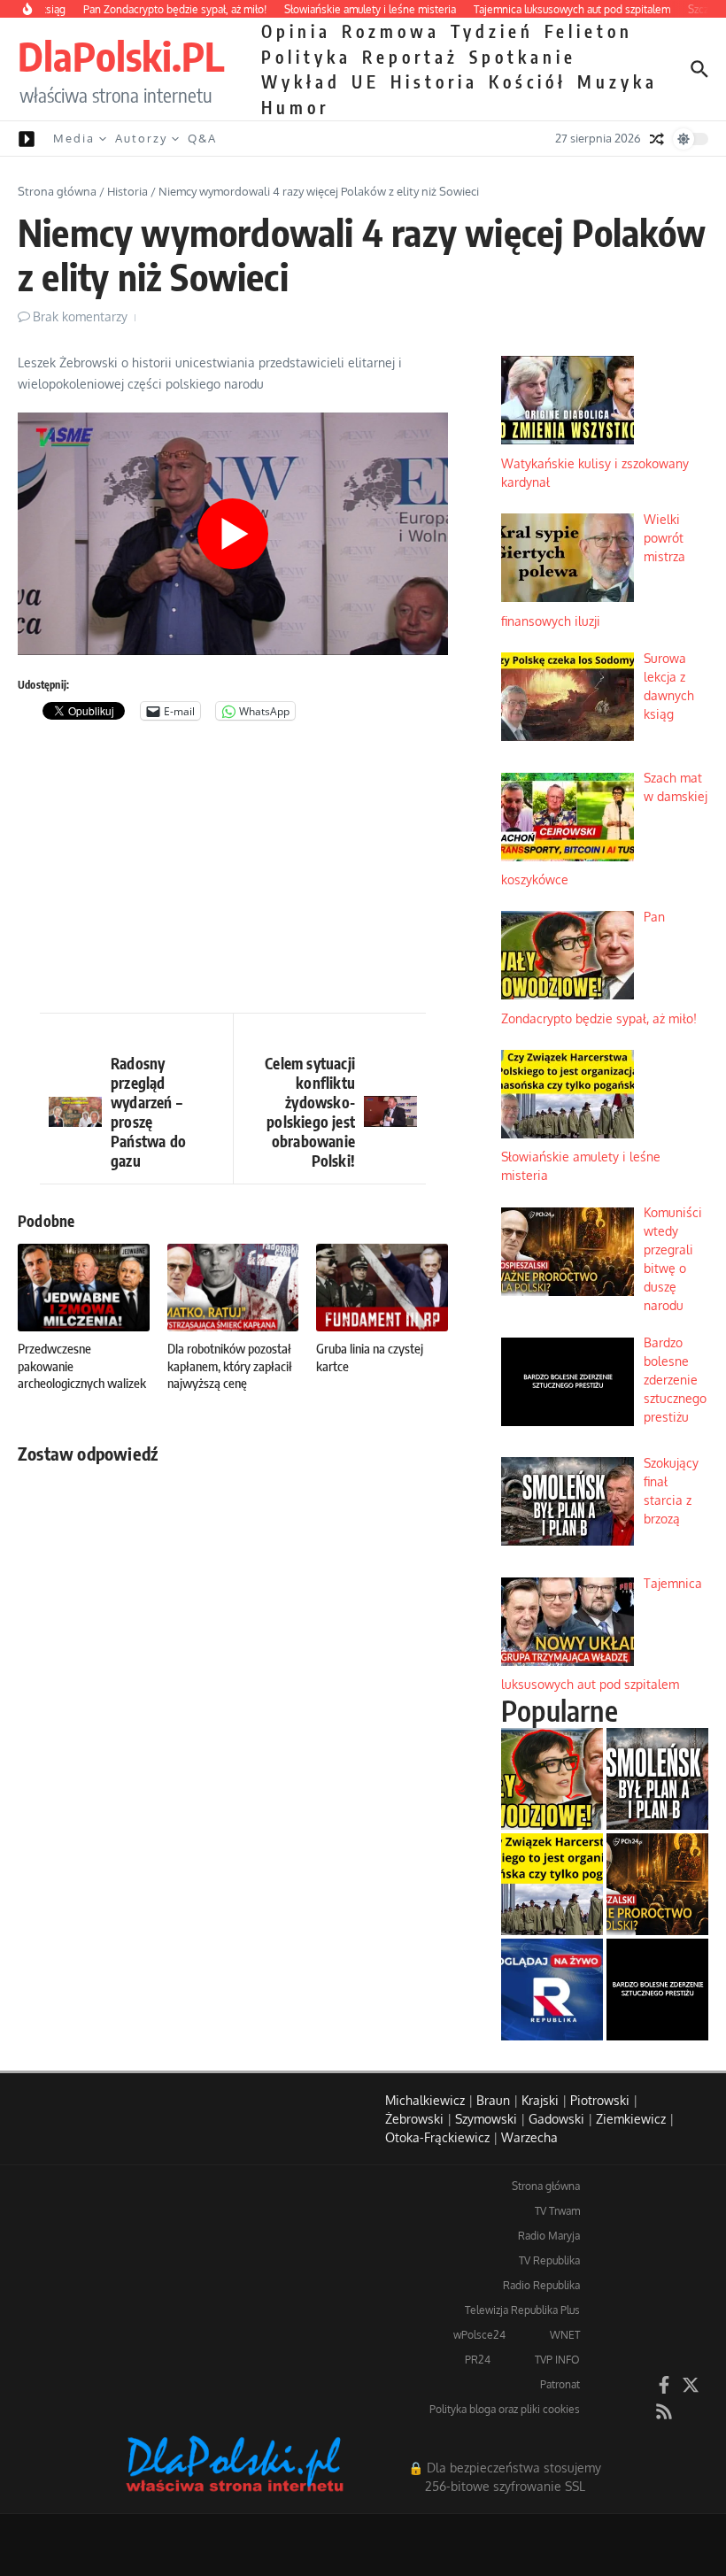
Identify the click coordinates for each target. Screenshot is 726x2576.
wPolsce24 (479, 2335)
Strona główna (57, 191)
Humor (295, 107)
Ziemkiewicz (631, 2119)
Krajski (540, 2100)
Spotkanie (523, 57)
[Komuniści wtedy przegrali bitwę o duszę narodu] (657, 1884)
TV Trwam (557, 2211)
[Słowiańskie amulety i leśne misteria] (552, 1884)
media (74, 138)
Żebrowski (414, 2119)
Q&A (202, 138)
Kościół (528, 81)
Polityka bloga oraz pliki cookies (505, 2409)
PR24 (478, 2360)
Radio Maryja (549, 2236)
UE (366, 81)
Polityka (306, 57)
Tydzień (492, 31)
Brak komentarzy (80, 316)
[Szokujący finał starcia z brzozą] (657, 1779)
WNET (565, 2335)
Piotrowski (600, 2100)
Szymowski (486, 2119)
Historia (434, 81)
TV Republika (549, 2260)
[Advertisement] (233, 871)
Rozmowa (391, 31)
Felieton (589, 31)
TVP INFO (557, 2360)
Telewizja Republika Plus (522, 2310)
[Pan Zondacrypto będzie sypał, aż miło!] (552, 1779)
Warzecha (529, 2137)
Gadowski (556, 2119)
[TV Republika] (552, 1990)
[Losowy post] (657, 139)
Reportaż (410, 57)
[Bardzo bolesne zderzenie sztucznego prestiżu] (657, 1990)
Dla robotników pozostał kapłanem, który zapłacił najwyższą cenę (230, 1365)
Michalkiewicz (425, 2100)
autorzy (141, 138)
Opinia (296, 31)
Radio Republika (541, 2285)
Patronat (560, 2384)
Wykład (301, 81)
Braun (493, 2100)
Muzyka (618, 81)
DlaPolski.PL (121, 56)
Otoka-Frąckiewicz (437, 2137)
